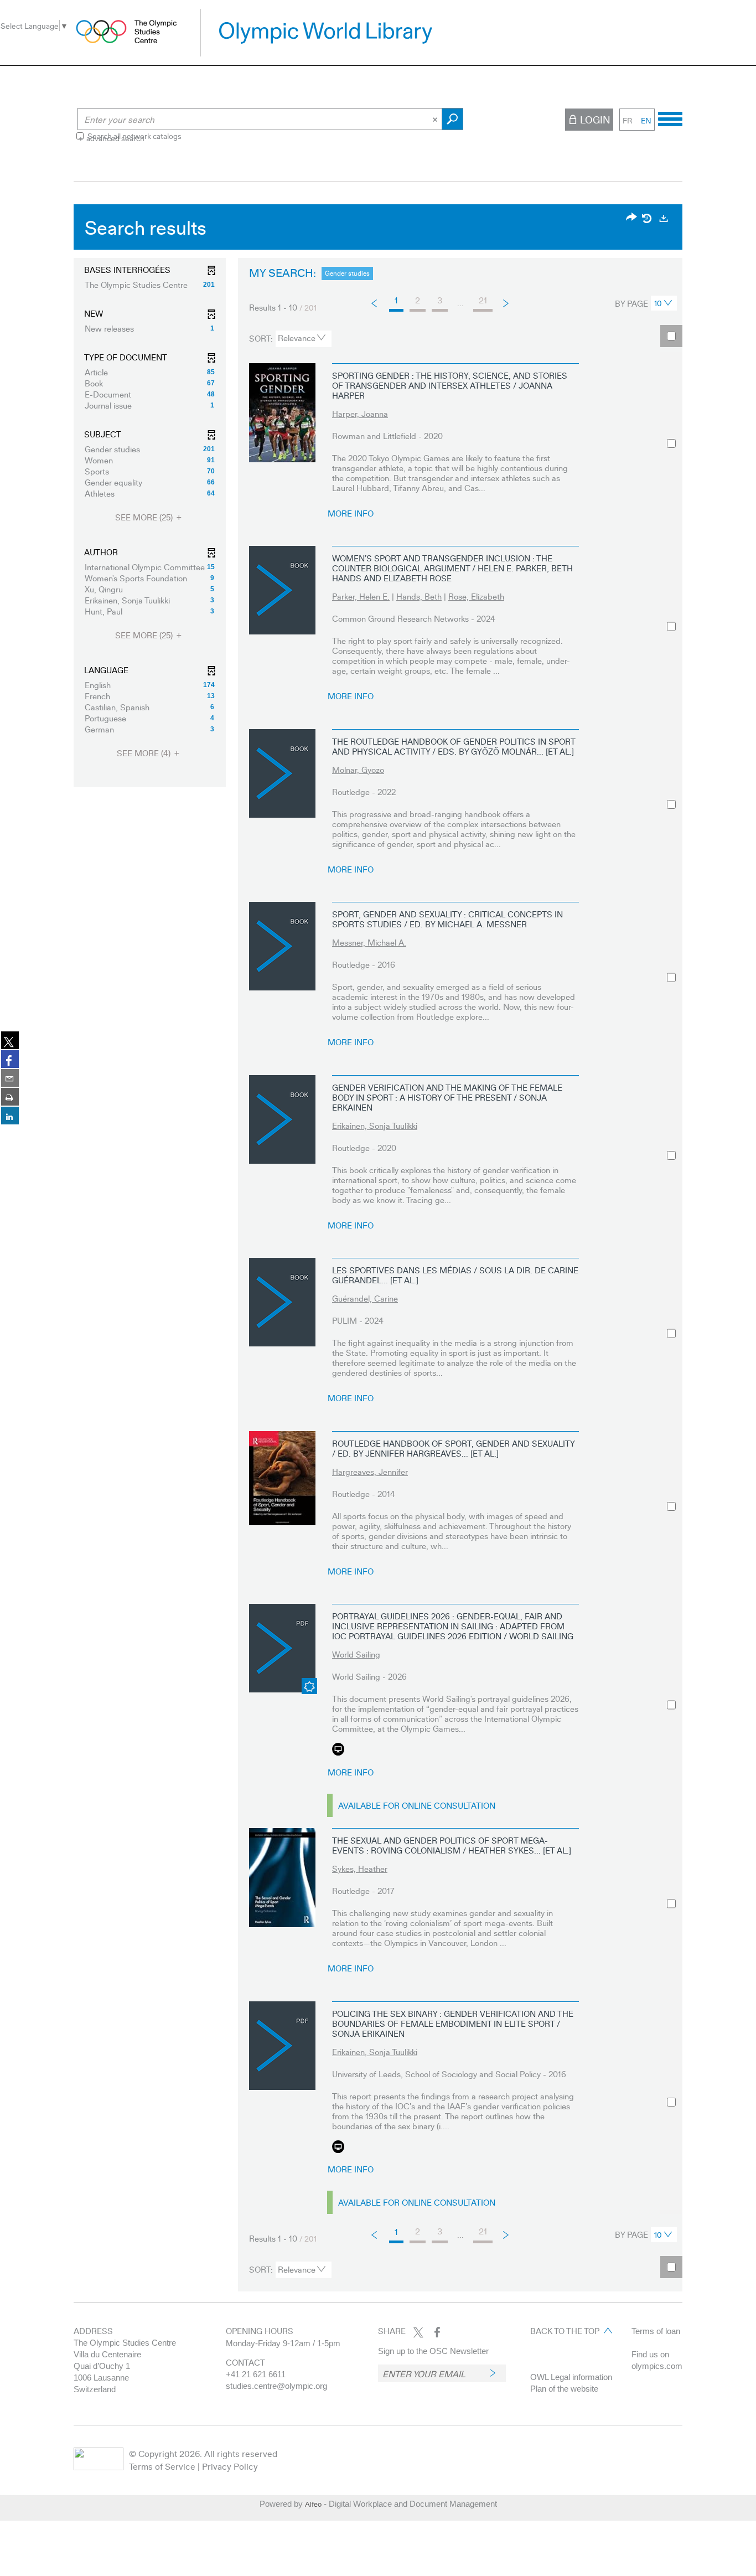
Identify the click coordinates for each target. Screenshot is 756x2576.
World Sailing (356, 1654)
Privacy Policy (230, 2466)
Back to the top (565, 2331)
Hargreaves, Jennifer (370, 1472)
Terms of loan (656, 2331)
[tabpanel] (378, 1251)
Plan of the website (564, 2389)
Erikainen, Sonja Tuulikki (375, 1126)
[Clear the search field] (436, 119)
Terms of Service (162, 2466)
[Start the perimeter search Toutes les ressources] (452, 119)
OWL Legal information (571, 2377)
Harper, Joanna (360, 414)
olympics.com (657, 2366)
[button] (150, 285)
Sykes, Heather (360, 1868)
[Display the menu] (670, 117)
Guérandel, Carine (365, 1298)
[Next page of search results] (507, 303)
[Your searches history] (648, 218)
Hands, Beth (419, 596)
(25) (145, 517)
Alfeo (313, 2504)
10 (658, 303)
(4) (145, 753)
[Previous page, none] (375, 303)
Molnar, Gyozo (358, 770)
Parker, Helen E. (361, 596)
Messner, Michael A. (369, 942)
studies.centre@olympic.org (276, 2386)
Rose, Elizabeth (476, 596)
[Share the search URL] (631, 218)
